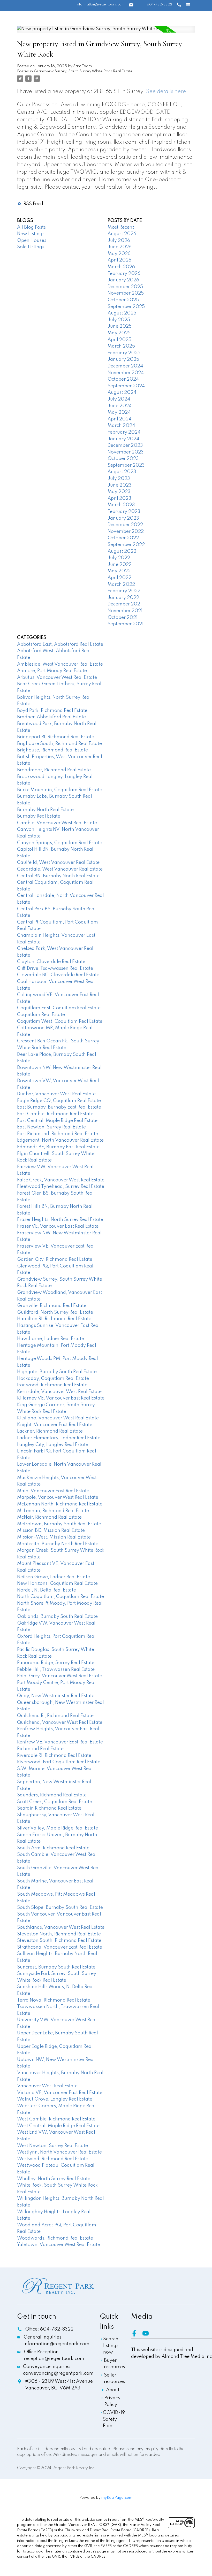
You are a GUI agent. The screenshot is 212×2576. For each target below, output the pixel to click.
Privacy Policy (112, 2401)
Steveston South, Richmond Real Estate (59, 1941)
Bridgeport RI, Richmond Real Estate (56, 737)
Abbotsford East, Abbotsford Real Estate (60, 644)
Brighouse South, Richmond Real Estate (59, 744)
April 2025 (119, 340)
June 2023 (120, 485)
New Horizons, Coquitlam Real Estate (57, 1583)
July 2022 (119, 558)
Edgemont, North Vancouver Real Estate (60, 1140)
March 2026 (121, 267)
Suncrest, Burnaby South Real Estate (56, 1967)
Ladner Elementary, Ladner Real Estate (59, 1438)
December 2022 (125, 525)
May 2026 (119, 254)
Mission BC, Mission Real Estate (51, 1531)
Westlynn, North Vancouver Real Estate (59, 2152)
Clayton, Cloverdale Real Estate (51, 962)
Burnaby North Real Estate (45, 810)
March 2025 (121, 346)
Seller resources (114, 2379)
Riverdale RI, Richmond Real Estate (54, 1756)
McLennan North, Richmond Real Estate (60, 1504)
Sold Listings (31, 247)
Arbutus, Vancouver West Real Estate (57, 678)
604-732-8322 (160, 5)
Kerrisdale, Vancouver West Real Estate (59, 1392)
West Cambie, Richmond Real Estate (56, 2119)
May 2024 (119, 412)
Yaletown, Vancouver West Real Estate (59, 2245)
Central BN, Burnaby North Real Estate (58, 876)
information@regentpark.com (100, 5)
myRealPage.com (117, 2498)
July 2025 (119, 320)
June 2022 (120, 565)
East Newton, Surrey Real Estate (51, 1127)
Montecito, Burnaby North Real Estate (58, 1544)
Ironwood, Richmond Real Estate (52, 1385)
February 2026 (124, 274)
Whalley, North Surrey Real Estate (54, 2179)
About (113, 2390)
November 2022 (126, 532)
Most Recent (121, 227)
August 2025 (122, 313)
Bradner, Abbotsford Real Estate (51, 717)
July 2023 (119, 479)
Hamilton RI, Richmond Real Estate (54, 1319)
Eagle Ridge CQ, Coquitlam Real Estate (59, 1101)
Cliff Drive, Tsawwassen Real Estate (55, 968)
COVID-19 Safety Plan (114, 2419)
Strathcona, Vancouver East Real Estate (60, 1947)
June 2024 (120, 406)
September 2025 (126, 307)
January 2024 (123, 439)
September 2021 (126, 624)
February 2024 (124, 432)
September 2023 (126, 465)
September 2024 (126, 386)
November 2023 (126, 452)
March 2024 (121, 426)
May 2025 (119, 333)
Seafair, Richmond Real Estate (49, 1808)
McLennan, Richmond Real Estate (53, 1511)
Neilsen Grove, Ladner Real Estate (54, 1577)
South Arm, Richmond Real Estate (53, 1848)
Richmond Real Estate (40, 1749)
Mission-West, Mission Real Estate (54, 1537)
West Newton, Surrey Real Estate (52, 2146)
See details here (166, 92)
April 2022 (119, 578)
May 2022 (119, 571)
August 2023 (122, 472)
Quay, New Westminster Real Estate (56, 1696)
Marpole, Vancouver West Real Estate (58, 1497)
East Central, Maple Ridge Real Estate (57, 1121)
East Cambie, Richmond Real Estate (55, 1114)
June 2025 (120, 326)
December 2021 (125, 604)
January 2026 (123, 280)
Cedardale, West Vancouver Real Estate (60, 869)
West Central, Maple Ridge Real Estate (58, 2126)
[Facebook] (137, 2335)
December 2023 (125, 445)
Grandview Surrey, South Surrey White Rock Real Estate (83, 71)
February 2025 (124, 353)
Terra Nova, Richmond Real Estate (54, 2000)
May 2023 (119, 492)
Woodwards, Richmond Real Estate (55, 2238)
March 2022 (121, 585)
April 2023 (119, 498)
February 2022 (124, 591)
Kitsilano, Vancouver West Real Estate (58, 1418)
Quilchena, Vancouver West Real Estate (60, 1723)
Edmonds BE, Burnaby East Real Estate (58, 1147)
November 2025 (126, 293)
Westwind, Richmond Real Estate (53, 2159)
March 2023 (121, 505)
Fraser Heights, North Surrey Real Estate (60, 1220)
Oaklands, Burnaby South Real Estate (57, 1617)
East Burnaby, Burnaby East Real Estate (59, 1107)
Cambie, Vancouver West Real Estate (57, 823)
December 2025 (125, 287)
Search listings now (111, 2346)
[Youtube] (148, 2335)
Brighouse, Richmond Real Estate (52, 750)
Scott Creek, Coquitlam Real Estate (55, 1802)
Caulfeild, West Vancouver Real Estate (58, 863)
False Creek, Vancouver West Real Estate (61, 1180)
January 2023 (123, 518)
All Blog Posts (31, 227)
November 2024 (126, 373)
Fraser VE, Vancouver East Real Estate (58, 1226)
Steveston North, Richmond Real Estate (59, 1934)
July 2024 (119, 399)
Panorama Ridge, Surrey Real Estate (56, 1663)
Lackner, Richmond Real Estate (50, 1431)
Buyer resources (114, 2364)
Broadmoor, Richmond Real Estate (54, 770)
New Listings (31, 234)
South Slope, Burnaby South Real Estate (60, 1908)
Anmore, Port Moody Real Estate (52, 671)
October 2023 (123, 459)
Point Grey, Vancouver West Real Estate (60, 1676)
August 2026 (122, 234)
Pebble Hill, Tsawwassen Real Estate (56, 1670)
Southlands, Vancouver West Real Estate (61, 1927)
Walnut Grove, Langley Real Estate (55, 2099)
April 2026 (119, 260)
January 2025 (123, 359)
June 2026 (120, 247)
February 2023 (124, 512)
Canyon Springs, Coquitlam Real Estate (60, 843)
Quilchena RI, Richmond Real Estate (55, 1716)
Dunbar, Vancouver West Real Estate (56, 1094)
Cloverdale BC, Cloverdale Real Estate (58, 975)
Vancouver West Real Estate (47, 2086)
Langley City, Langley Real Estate (53, 1445)
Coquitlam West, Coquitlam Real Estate (60, 1021)
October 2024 (123, 379)
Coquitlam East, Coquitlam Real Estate (59, 1008)
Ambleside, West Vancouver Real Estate (60, 664)
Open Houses (32, 241)
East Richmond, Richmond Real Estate (58, 1134)
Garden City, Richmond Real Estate (55, 1259)
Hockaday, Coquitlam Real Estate (53, 1379)
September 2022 (126, 545)
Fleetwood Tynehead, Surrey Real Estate (61, 1187)
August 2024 (122, 393)
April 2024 (119, 419)
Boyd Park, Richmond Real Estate (52, 711)
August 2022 (122, 551)
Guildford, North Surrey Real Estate (55, 1312)
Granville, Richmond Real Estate (52, 1306)
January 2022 (123, 598)
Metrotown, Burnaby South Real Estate (59, 1524)
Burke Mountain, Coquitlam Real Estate (60, 790)
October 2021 (123, 618)
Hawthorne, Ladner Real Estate (51, 1339)
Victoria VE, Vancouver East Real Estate (60, 2093)
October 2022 (123, 538)
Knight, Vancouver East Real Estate (55, 1425)
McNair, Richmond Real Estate (49, 1517)
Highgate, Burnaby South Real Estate (57, 1372)
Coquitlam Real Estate (41, 1015)
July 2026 (119, 241)
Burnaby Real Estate (39, 816)
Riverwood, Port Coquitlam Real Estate (59, 1762)
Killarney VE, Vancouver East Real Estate (61, 1398)
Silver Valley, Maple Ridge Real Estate (58, 1828)
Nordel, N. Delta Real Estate (47, 1590)
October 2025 (123, 300)
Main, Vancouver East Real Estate (53, 1491)
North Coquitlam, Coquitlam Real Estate (60, 1597)
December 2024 (125, 366)
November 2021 (125, 611)
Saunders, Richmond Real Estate (52, 1795)
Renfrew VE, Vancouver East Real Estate (60, 1742)
